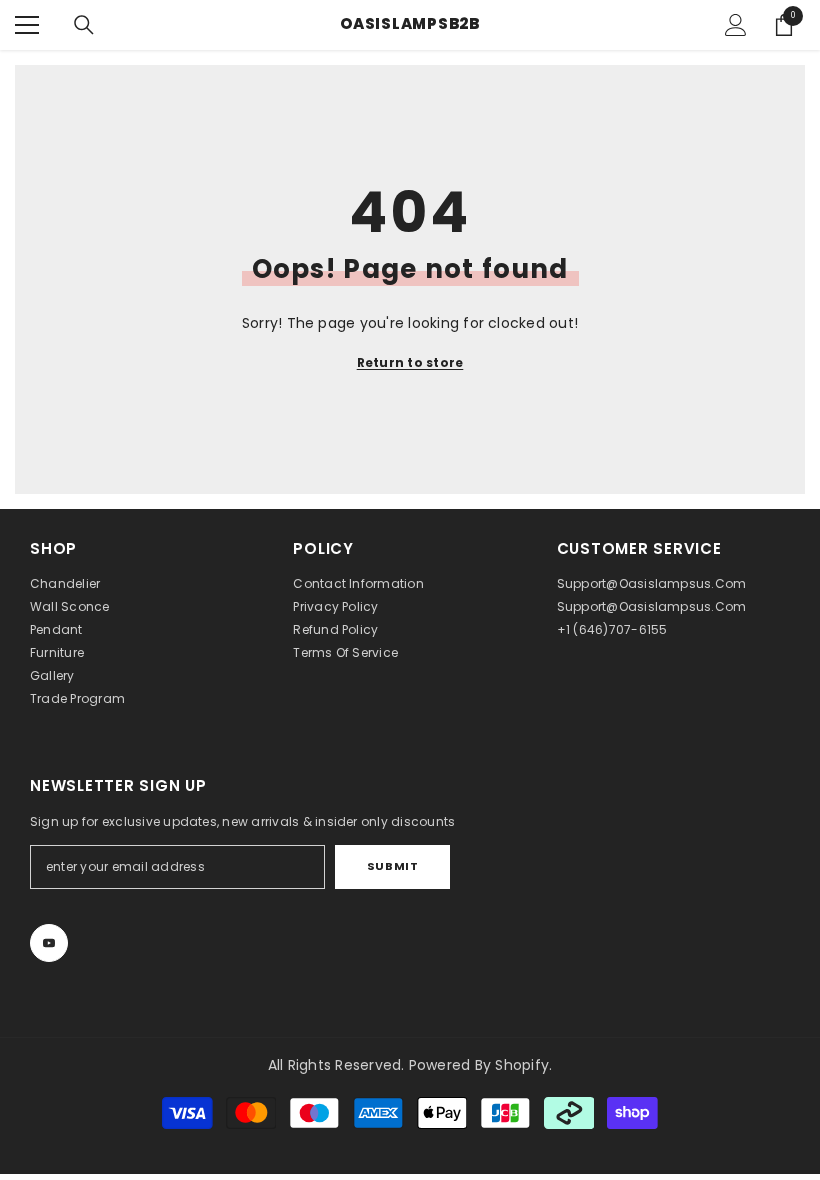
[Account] (736, 25)
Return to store (410, 362)
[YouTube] (49, 943)
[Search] (84, 25)
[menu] (27, 25)
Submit (392, 866)
